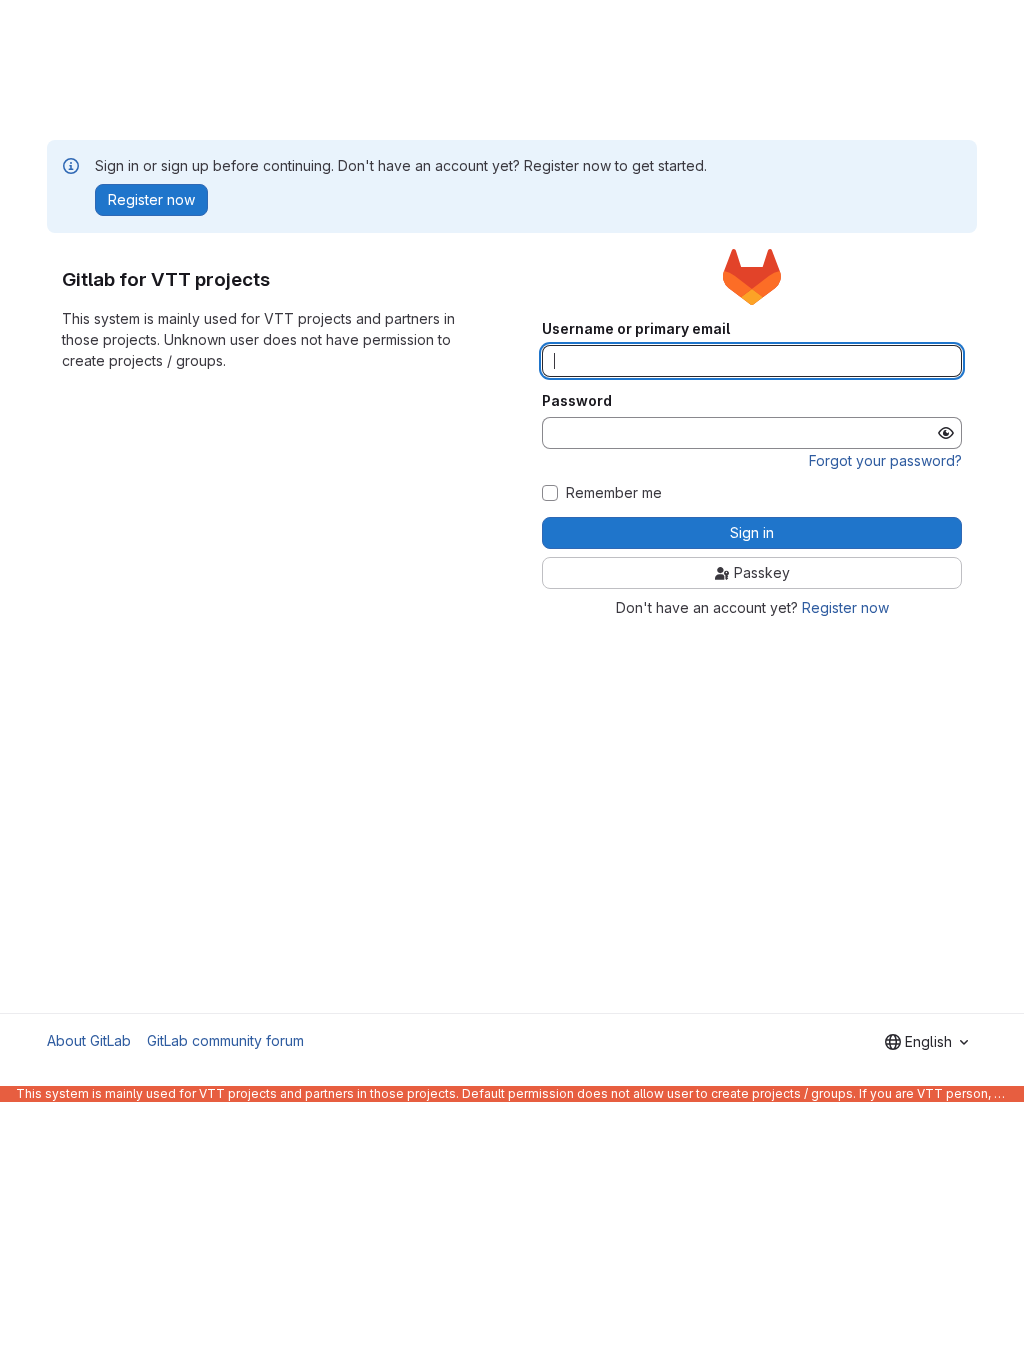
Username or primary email (636, 329)
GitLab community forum (225, 1040)
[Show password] (946, 433)
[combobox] (926, 1042)
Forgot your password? (885, 460)
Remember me (614, 493)
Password (577, 401)
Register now (845, 607)
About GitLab (89, 1040)
